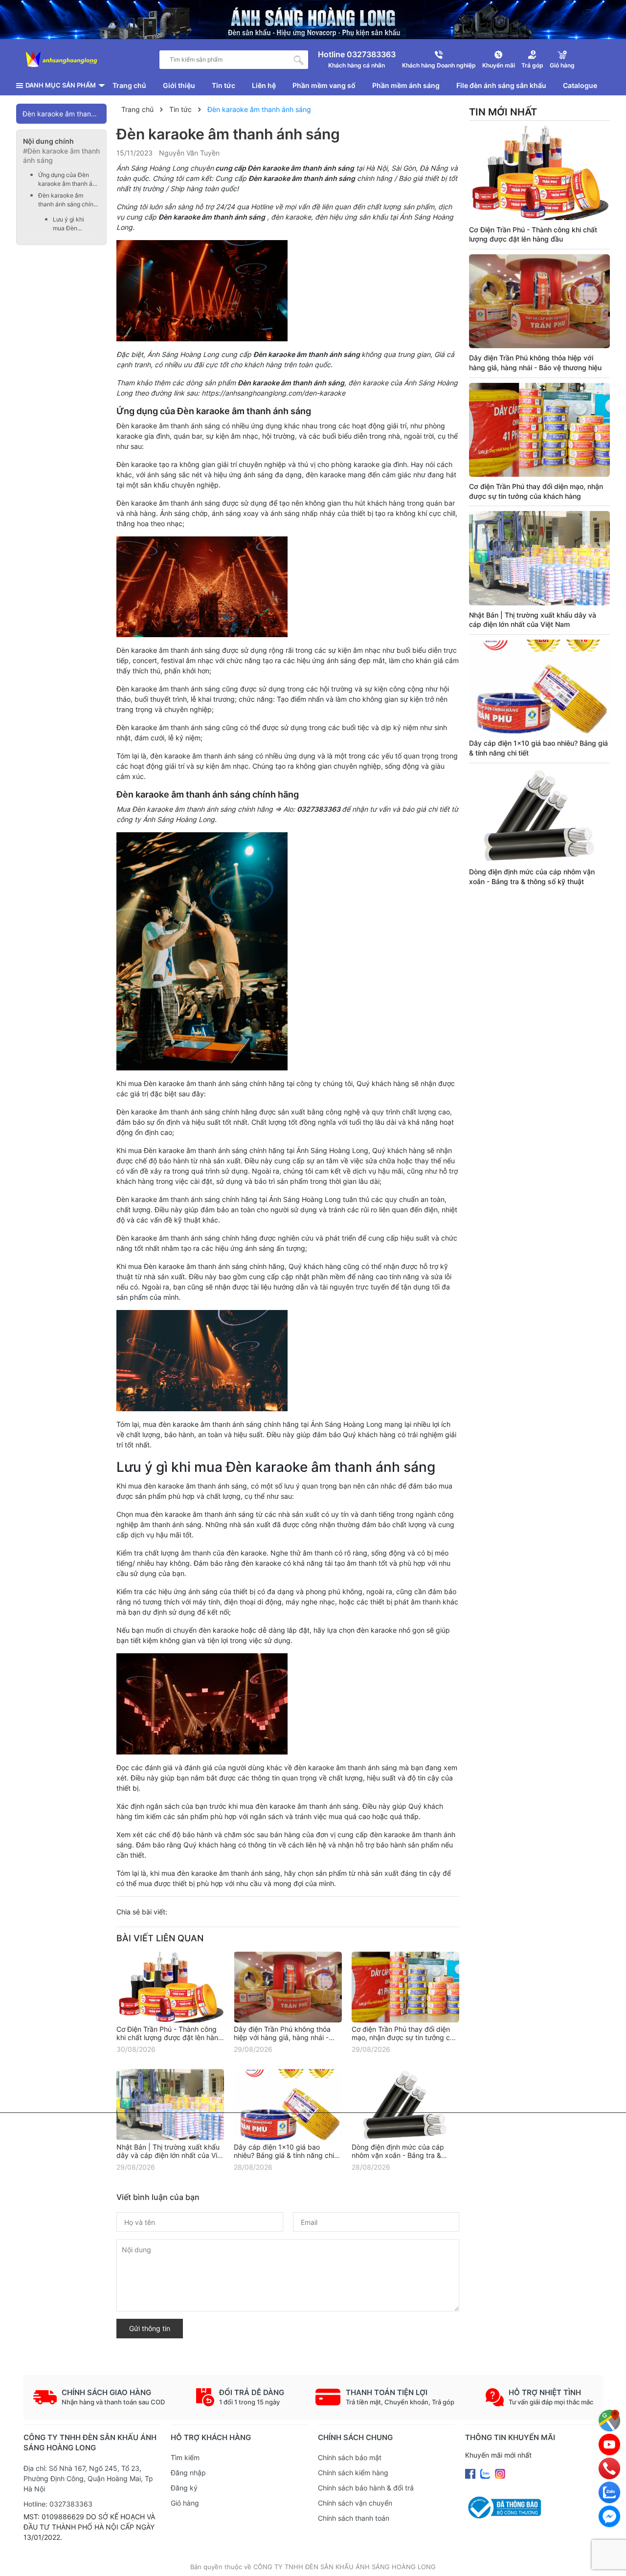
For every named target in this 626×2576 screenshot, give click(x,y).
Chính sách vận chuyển (355, 2503)
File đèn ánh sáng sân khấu (501, 85)
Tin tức (224, 85)
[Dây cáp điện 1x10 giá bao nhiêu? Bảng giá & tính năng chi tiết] (288, 2104)
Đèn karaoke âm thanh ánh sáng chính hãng (67, 200)
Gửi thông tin (150, 2328)
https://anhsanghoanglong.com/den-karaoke (273, 393)
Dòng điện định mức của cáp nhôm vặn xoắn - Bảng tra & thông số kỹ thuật (398, 2155)
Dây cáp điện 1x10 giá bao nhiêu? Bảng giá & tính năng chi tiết (284, 2155)
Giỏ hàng (185, 2503)
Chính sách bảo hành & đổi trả (366, 2488)
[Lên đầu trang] (609, 2559)
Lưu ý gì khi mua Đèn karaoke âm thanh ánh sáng (74, 224)
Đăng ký (184, 2488)
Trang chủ (129, 85)
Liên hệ (264, 85)
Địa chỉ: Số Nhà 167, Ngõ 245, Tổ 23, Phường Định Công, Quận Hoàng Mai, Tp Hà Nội (88, 2478)
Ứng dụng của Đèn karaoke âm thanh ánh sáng (69, 180)
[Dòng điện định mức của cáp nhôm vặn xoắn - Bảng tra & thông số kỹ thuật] (405, 2104)
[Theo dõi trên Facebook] (471, 2473)
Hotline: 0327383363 (58, 2504)
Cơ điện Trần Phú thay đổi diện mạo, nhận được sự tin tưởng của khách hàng (405, 2037)
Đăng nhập (188, 2473)
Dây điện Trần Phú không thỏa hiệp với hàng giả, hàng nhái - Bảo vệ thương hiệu (282, 2037)
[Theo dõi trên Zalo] (486, 2473)
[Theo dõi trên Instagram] (500, 2473)
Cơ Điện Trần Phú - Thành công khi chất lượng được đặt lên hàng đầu (169, 2037)
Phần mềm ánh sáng (406, 85)
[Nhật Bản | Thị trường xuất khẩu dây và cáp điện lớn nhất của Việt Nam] (170, 2104)
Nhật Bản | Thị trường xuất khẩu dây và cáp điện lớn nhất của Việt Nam (170, 2155)
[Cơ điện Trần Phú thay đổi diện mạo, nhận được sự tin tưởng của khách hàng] (405, 1987)
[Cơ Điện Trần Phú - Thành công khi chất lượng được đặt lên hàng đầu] (170, 1987)
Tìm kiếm (185, 2457)
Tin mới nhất (503, 112)
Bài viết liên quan (160, 1938)
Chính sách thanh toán (354, 2518)
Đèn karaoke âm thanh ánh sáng (65, 114)
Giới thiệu (179, 85)
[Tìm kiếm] (299, 60)
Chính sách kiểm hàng (353, 2473)
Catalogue (580, 85)
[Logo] (62, 60)
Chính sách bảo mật (350, 2457)
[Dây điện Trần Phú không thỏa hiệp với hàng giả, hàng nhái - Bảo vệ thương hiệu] (288, 1987)
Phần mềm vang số (324, 85)
